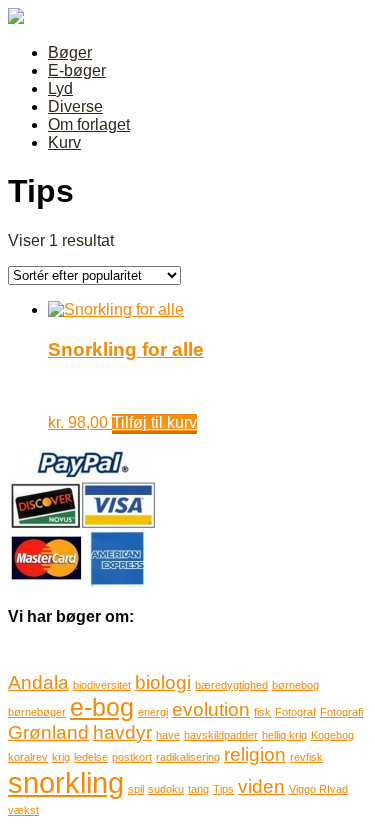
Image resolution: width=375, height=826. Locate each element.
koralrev (28, 757)
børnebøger (37, 712)
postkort (132, 757)
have (168, 735)
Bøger (70, 52)
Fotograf (295, 712)
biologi (163, 682)
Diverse (75, 106)
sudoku (166, 789)
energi (153, 712)
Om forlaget (89, 124)
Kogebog (332, 735)
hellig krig (284, 735)
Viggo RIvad (318, 789)
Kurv (64, 142)
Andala (38, 682)
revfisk (306, 757)
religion (255, 754)
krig (61, 757)
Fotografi (341, 712)
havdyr (122, 732)
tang (198, 789)
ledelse (91, 757)
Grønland (48, 732)
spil (136, 789)
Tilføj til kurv (154, 422)
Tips (223, 789)
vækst (23, 810)
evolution (211, 709)
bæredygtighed (231, 685)
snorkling (66, 782)
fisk (262, 712)
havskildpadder (221, 735)
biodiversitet (102, 685)
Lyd (60, 88)
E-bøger (77, 70)
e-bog (102, 707)
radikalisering (188, 757)
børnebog (295, 685)
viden (261, 786)
